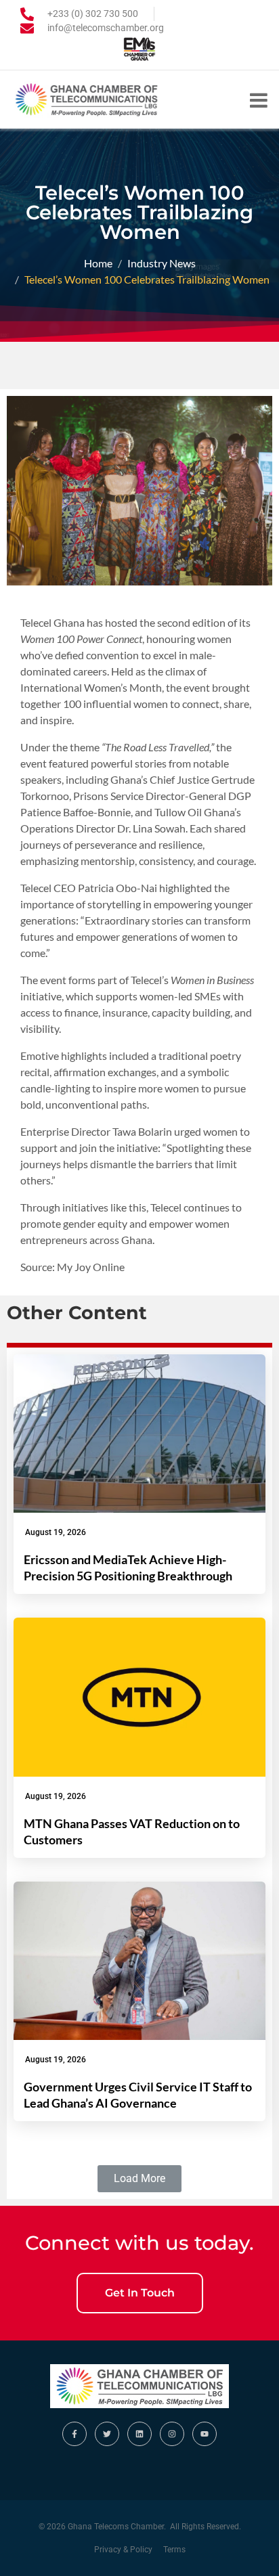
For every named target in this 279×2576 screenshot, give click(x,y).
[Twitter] (107, 2434)
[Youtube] (205, 2434)
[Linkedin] (139, 2434)
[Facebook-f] (74, 2434)
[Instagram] (172, 2434)
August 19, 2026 (56, 1532)
